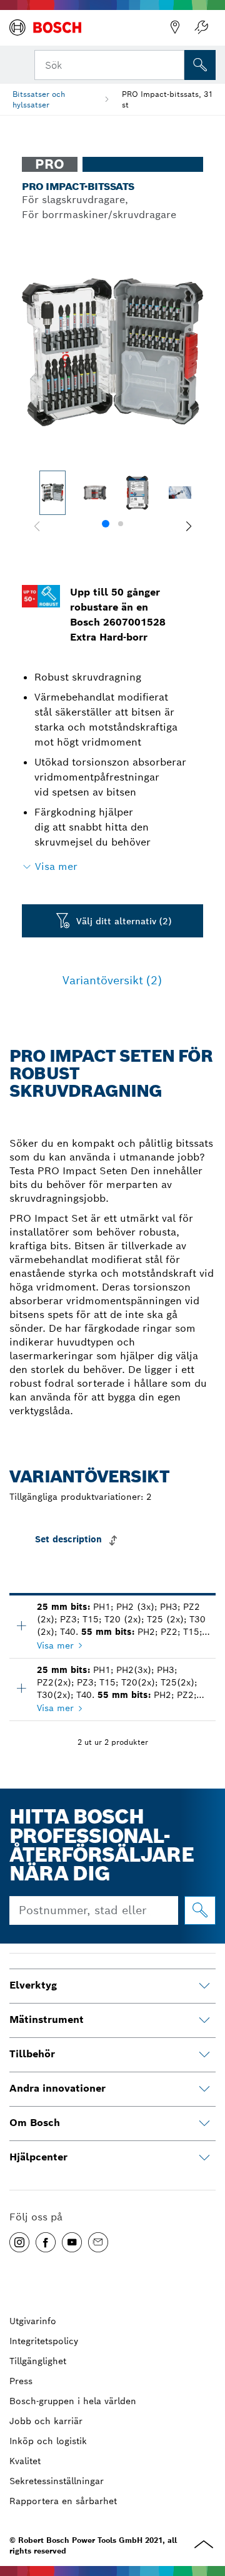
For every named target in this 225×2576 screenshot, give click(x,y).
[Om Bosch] (204, 2124)
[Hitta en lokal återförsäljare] (200, 1910)
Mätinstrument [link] (47, 2019)
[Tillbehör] (204, 2055)
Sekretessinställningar (57, 2481)
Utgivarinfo (33, 2321)
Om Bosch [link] (35, 2123)
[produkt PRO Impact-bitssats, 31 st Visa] (21, 1688)
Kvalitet (25, 2461)
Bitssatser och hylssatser (39, 99)
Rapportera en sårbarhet (63, 2501)
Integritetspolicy (44, 2341)
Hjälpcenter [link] (38, 2157)
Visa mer (55, 1645)
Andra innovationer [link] (57, 2088)
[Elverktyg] (204, 1986)
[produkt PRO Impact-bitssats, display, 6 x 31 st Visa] (21, 1625)
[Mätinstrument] (204, 2020)
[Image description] (52, 493)
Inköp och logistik (48, 2441)
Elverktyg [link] (33, 1985)
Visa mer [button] (56, 866)
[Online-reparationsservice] (201, 27)
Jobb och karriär (46, 2421)
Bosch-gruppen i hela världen (73, 2401)
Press (21, 2381)
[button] (188, 526)
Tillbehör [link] (32, 2054)
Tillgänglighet (38, 2361)
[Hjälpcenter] (204, 2158)
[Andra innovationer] (204, 2089)
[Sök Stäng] (174, 64)
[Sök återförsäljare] (175, 27)
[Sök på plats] (200, 65)
